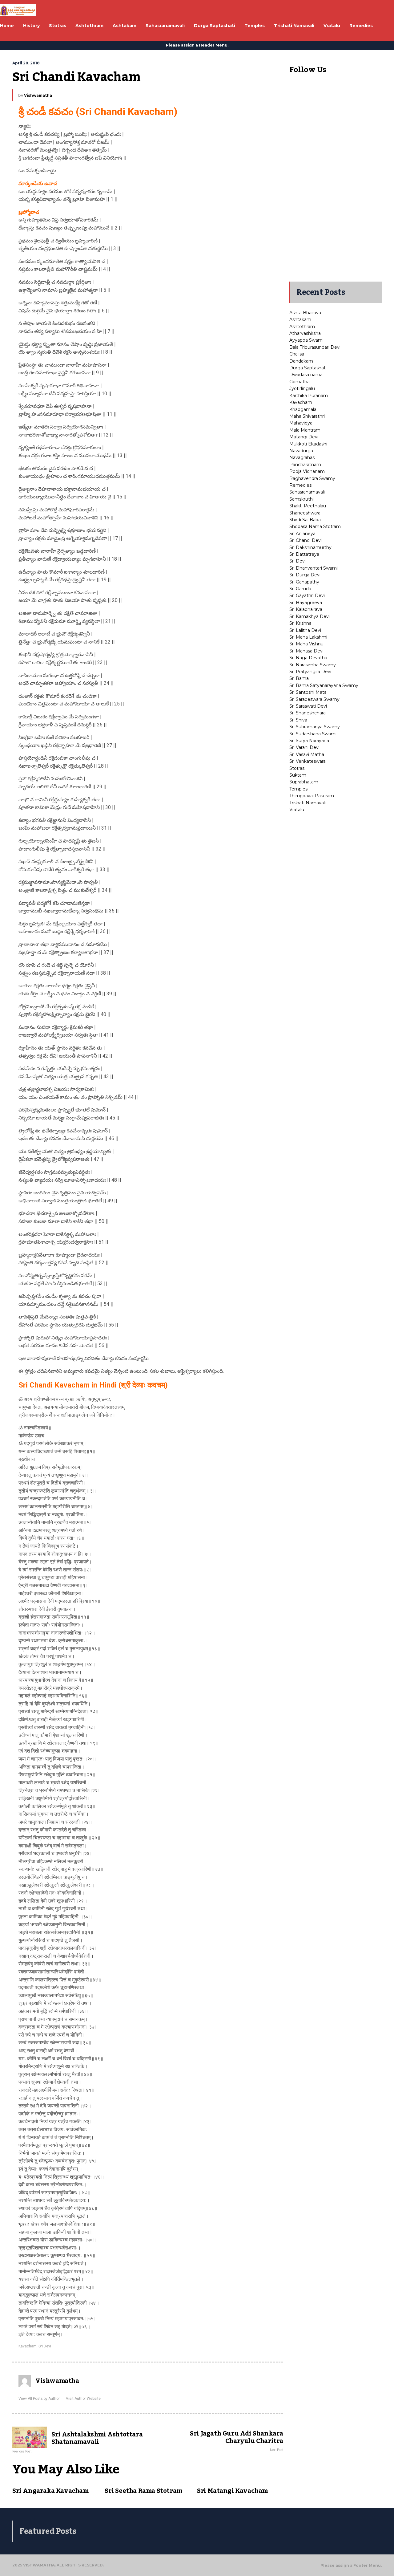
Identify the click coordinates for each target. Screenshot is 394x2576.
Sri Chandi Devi (306, 540)
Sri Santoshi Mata (308, 692)
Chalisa (297, 354)
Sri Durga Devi (305, 575)
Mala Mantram (305, 430)
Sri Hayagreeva (306, 603)
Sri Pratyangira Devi (310, 672)
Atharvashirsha (305, 333)
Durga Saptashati (308, 368)
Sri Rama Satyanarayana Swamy (324, 685)
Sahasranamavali (307, 492)
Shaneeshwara (305, 513)
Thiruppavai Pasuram (312, 796)
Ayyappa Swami (306, 340)
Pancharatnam (305, 465)
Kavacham (28, 2346)
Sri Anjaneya (302, 534)
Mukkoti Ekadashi (308, 444)
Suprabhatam (304, 782)
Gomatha (300, 382)
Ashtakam (300, 319)
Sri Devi (45, 2346)
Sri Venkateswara (308, 761)
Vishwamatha (38, 95)
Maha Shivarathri (307, 416)
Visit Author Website (83, 2399)
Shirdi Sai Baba (305, 520)
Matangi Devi (304, 437)
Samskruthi (302, 499)
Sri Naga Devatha (308, 658)
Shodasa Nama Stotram (315, 526)
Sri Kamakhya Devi (310, 616)
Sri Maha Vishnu (306, 644)
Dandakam (301, 361)
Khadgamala (303, 409)
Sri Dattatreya (304, 554)
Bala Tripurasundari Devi (315, 347)
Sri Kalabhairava (306, 609)
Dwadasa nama (306, 375)
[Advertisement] (336, 183)
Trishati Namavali (308, 803)
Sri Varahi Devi (304, 747)
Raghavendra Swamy (312, 478)
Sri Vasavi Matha (307, 754)
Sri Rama (299, 678)
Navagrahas (302, 457)
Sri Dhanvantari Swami (314, 568)
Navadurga (301, 451)
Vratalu (297, 810)
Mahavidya (301, 423)
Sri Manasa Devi (306, 651)
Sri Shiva (298, 720)
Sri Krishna (300, 623)
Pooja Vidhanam (307, 471)
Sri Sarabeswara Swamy (314, 699)
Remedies (300, 485)
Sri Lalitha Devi (305, 630)
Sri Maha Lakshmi (308, 637)
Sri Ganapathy (304, 582)
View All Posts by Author (39, 2399)
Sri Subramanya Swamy (315, 727)
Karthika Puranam (309, 396)
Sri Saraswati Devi (308, 706)
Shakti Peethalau (308, 506)
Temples (298, 789)
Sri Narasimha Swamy (313, 665)
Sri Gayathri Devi (307, 595)
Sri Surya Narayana (309, 741)
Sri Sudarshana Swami (313, 734)
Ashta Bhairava (305, 313)
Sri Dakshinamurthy (310, 547)
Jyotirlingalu (302, 388)
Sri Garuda (300, 589)
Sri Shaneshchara (308, 713)
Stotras (297, 768)
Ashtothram (302, 327)
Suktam (298, 775)
